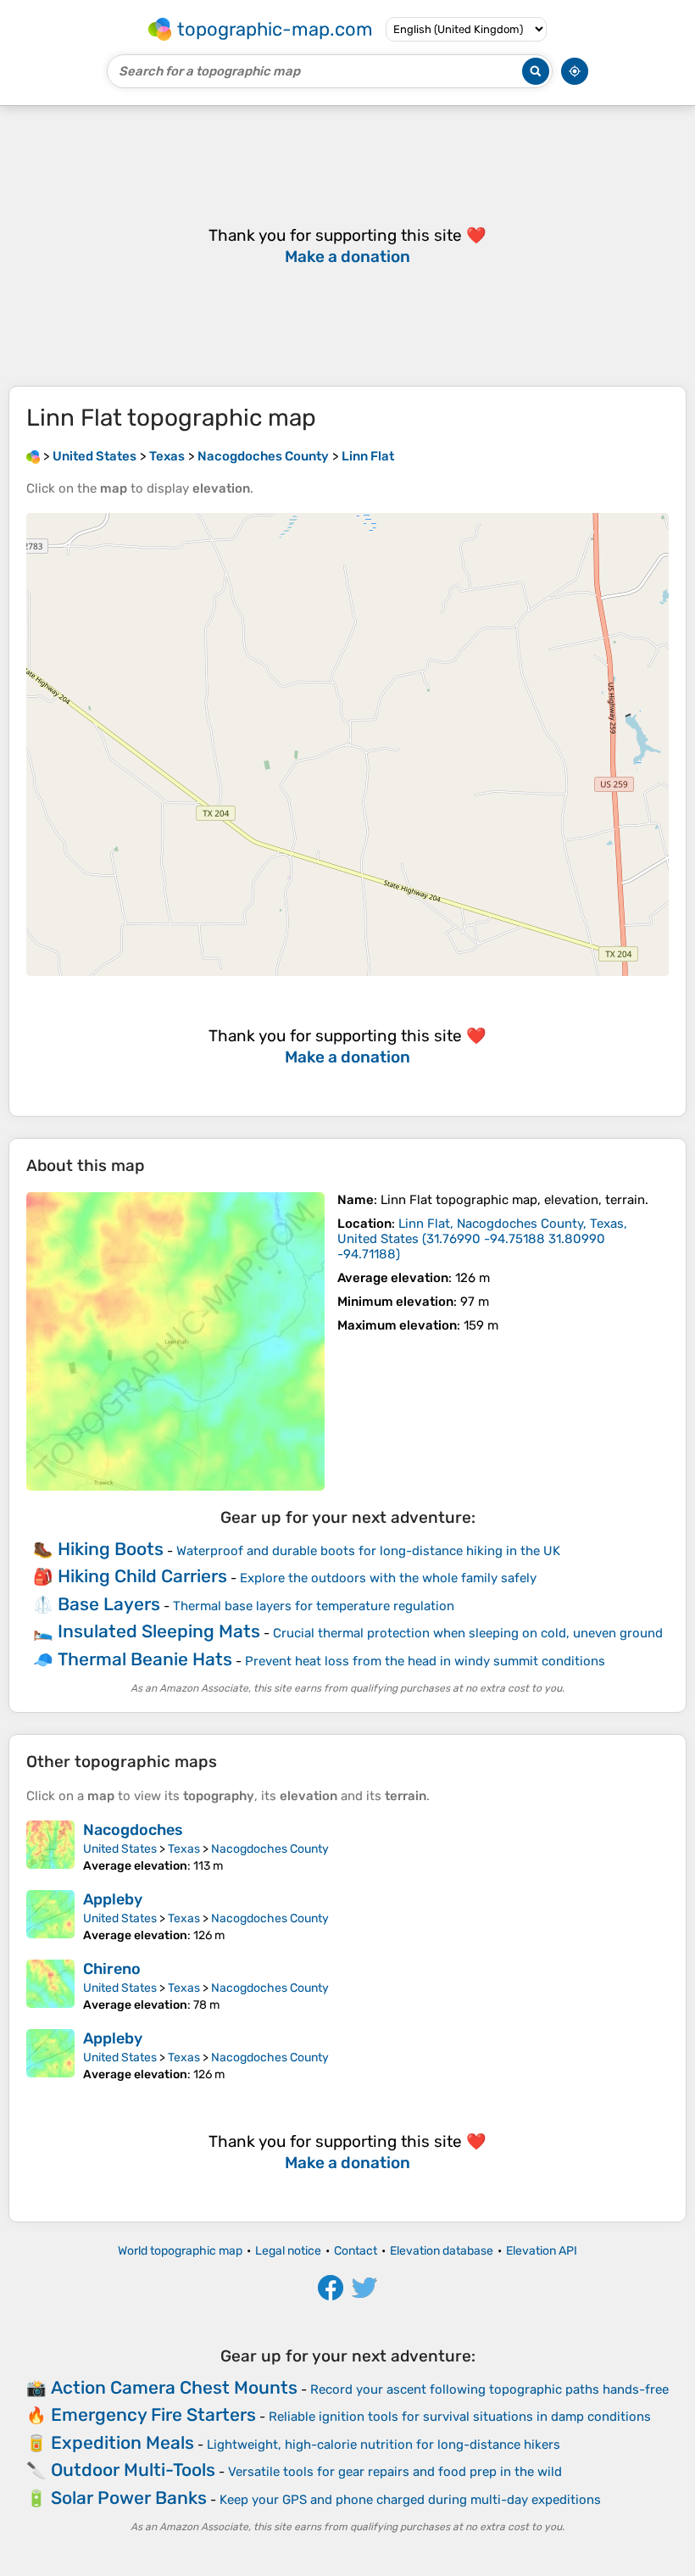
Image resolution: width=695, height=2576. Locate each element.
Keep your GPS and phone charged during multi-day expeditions (410, 2500)
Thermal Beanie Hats (145, 1659)
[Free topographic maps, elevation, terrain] (33, 456)
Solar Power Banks (129, 2498)
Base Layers (109, 1604)
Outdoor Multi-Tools (133, 2470)
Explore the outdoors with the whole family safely (388, 1578)
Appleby (113, 1899)
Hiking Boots (111, 1549)
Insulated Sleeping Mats (159, 1631)
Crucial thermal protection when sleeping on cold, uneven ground (468, 1633)
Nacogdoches (133, 1830)
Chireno (112, 1969)
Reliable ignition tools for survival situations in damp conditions (460, 2417)
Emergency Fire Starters (153, 2414)
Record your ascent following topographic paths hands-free (489, 2389)
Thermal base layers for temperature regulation (314, 1606)
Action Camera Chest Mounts (174, 2387)
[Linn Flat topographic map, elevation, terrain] (175, 1341)
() (482, 1239)
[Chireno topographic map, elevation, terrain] (50, 1986)
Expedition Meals (122, 2442)
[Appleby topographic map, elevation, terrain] (50, 1916)
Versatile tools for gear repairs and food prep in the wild (395, 2472)
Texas (184, 1849)
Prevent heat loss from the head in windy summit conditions (425, 1661)
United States (120, 1849)
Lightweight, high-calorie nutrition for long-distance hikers (384, 2445)
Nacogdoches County (270, 1849)
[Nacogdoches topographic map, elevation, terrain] (50, 1847)
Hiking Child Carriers (142, 1576)
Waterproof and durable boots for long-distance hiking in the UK (368, 1551)
